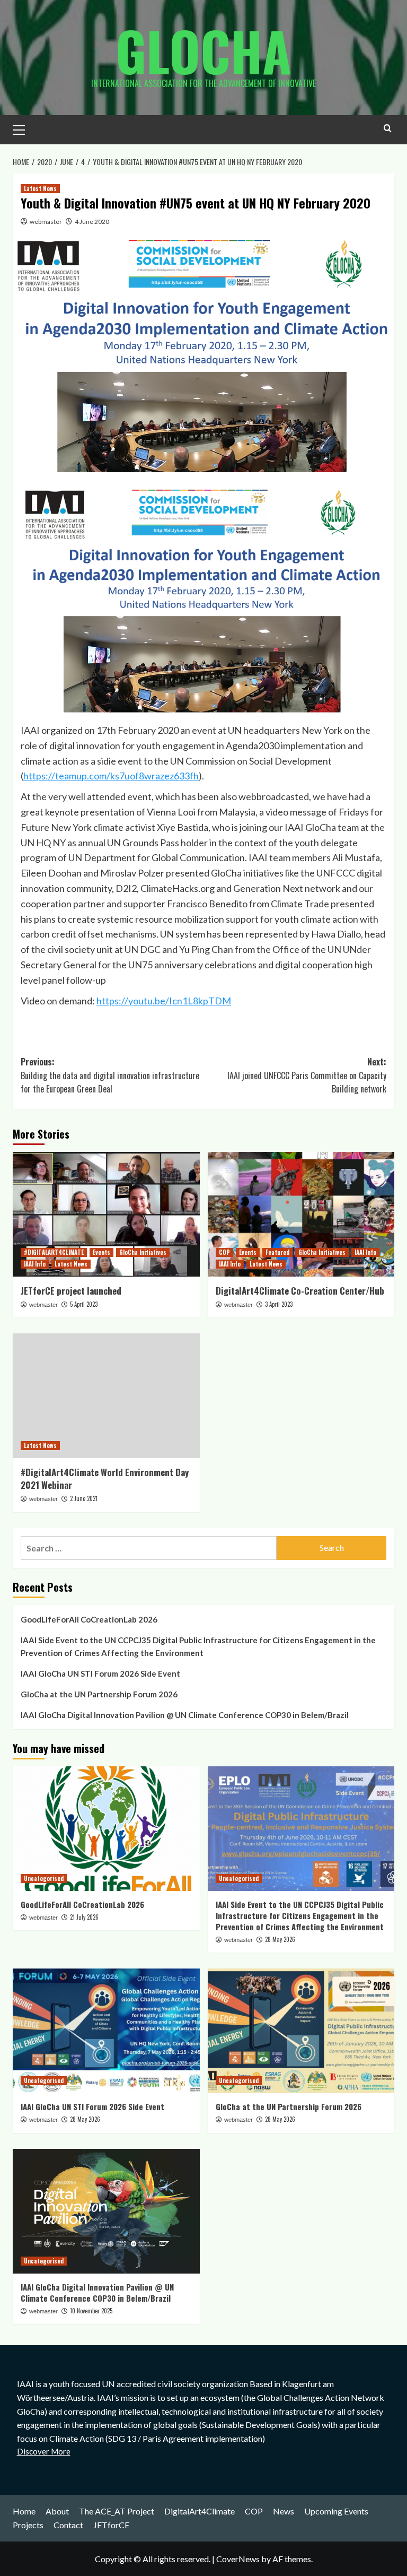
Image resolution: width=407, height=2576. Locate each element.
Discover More (44, 2451)
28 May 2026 (280, 1939)
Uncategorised (44, 1878)
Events (101, 1252)
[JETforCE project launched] (106, 1214)
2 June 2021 (84, 1498)
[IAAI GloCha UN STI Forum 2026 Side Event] (106, 2031)
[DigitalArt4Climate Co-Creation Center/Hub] (301, 1214)
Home (24, 2511)
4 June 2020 (92, 222)
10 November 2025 (91, 2311)
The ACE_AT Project (117, 2511)
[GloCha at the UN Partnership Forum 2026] (301, 2031)
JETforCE (111, 2525)
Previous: (110, 1075)
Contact (68, 2525)
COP (224, 1252)
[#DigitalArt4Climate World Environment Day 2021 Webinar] (106, 1396)
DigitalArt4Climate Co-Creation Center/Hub (300, 1291)
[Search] (388, 128)
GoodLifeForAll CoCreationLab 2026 (89, 1619)
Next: (307, 1075)
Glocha (203, 50)
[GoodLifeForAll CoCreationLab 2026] (106, 1829)
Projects (28, 2525)
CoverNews (238, 2559)
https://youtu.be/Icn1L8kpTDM (164, 1001)
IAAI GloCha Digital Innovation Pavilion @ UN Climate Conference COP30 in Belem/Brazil (185, 1715)
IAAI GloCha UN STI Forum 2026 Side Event (100, 1673)
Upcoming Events (336, 2511)
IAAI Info (35, 1264)
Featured (277, 1252)
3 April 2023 (279, 1304)
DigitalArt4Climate (200, 2511)
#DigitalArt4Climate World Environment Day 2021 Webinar (105, 1478)
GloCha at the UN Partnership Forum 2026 (99, 1694)
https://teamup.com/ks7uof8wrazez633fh (111, 776)
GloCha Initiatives (143, 1252)
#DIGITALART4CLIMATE (54, 1252)
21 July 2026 (84, 1917)
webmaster (46, 222)
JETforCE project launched (71, 1291)
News (284, 2511)
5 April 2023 (84, 1304)
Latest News (40, 188)
